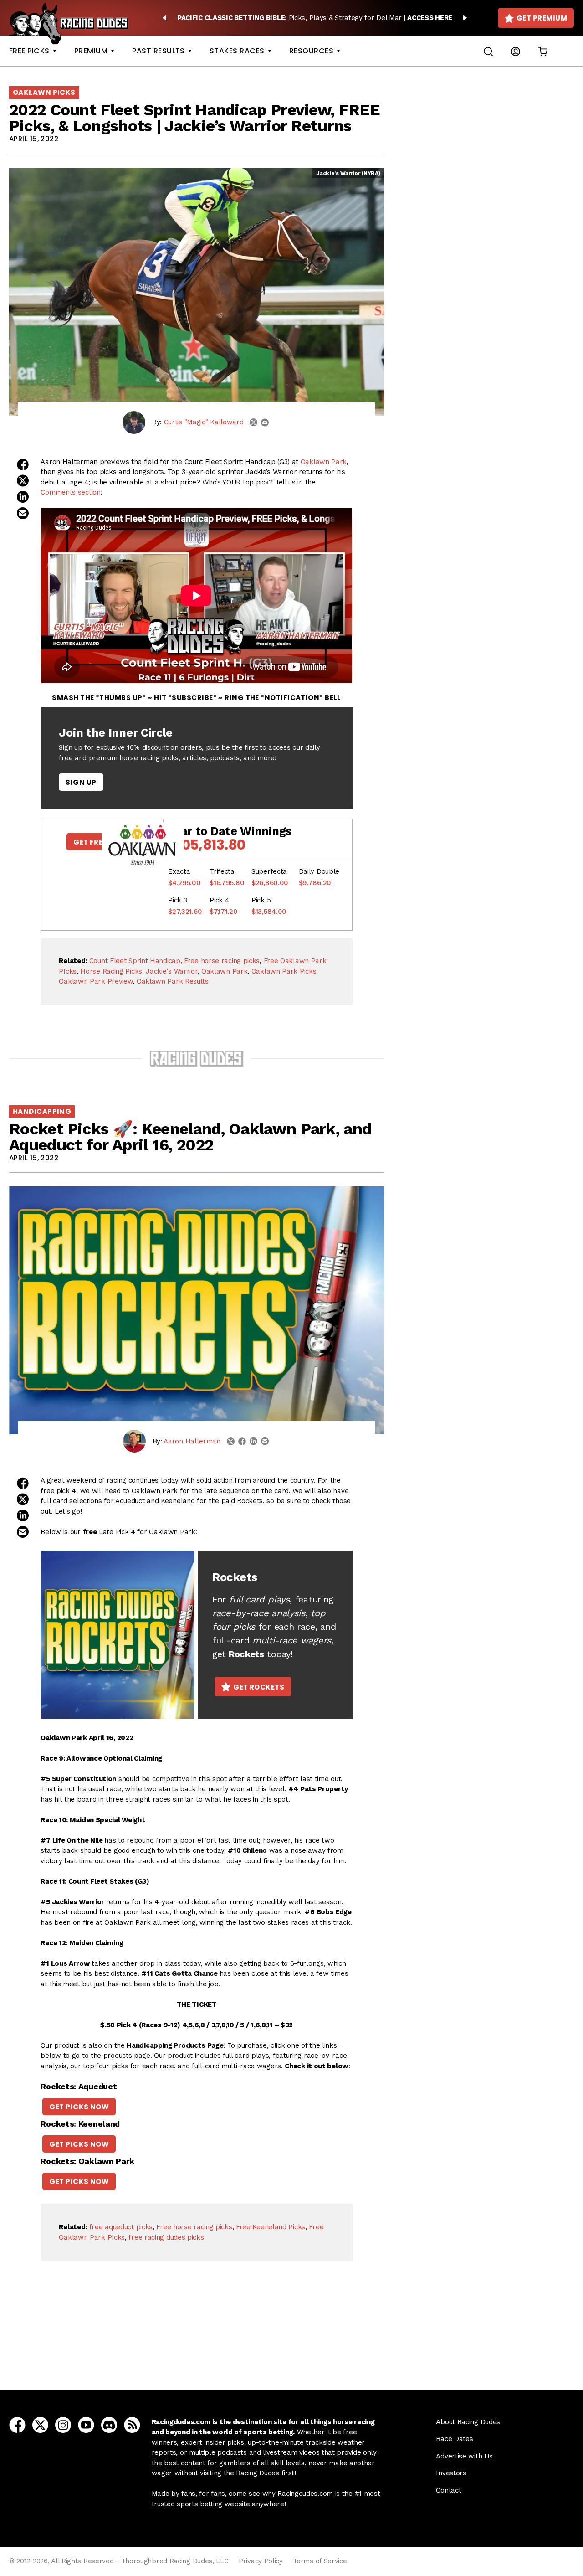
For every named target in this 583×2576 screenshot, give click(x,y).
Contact (448, 2490)
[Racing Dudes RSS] (132, 2424)
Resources (311, 51)
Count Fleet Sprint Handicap (135, 961)
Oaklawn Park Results (173, 981)
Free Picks (29, 51)
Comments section (70, 492)
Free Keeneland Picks (271, 2227)
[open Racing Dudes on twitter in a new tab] (40, 2424)
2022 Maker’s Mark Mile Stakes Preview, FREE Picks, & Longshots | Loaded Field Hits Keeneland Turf (199, 2339)
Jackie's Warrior (171, 971)
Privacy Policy (261, 2561)
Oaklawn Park (324, 462)
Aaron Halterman (192, 1441)
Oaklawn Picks (44, 92)
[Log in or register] (516, 51)
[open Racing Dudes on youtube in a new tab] (86, 2424)
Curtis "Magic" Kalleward (204, 422)
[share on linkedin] (23, 497)
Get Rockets (259, 1687)
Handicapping (42, 1111)
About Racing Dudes (468, 2422)
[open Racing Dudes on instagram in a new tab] (63, 2424)
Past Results (159, 51)
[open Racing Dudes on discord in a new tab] (109, 2424)
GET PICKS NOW (79, 2107)
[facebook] (242, 1441)
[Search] (488, 51)
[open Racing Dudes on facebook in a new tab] (17, 2424)
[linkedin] (253, 1441)
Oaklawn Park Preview (96, 981)
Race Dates (454, 2439)
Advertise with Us (464, 2456)
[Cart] (543, 51)
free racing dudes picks (166, 2237)
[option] (315, 18)
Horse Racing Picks (111, 971)
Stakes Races (237, 51)
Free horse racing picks (222, 961)
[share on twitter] (23, 481)
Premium (91, 51)
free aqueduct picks (121, 2227)
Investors (451, 2473)
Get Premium (542, 18)
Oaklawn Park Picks (284, 971)
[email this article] (23, 513)
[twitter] (253, 422)
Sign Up (81, 782)
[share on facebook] (23, 465)
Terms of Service (320, 2561)
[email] (265, 422)
